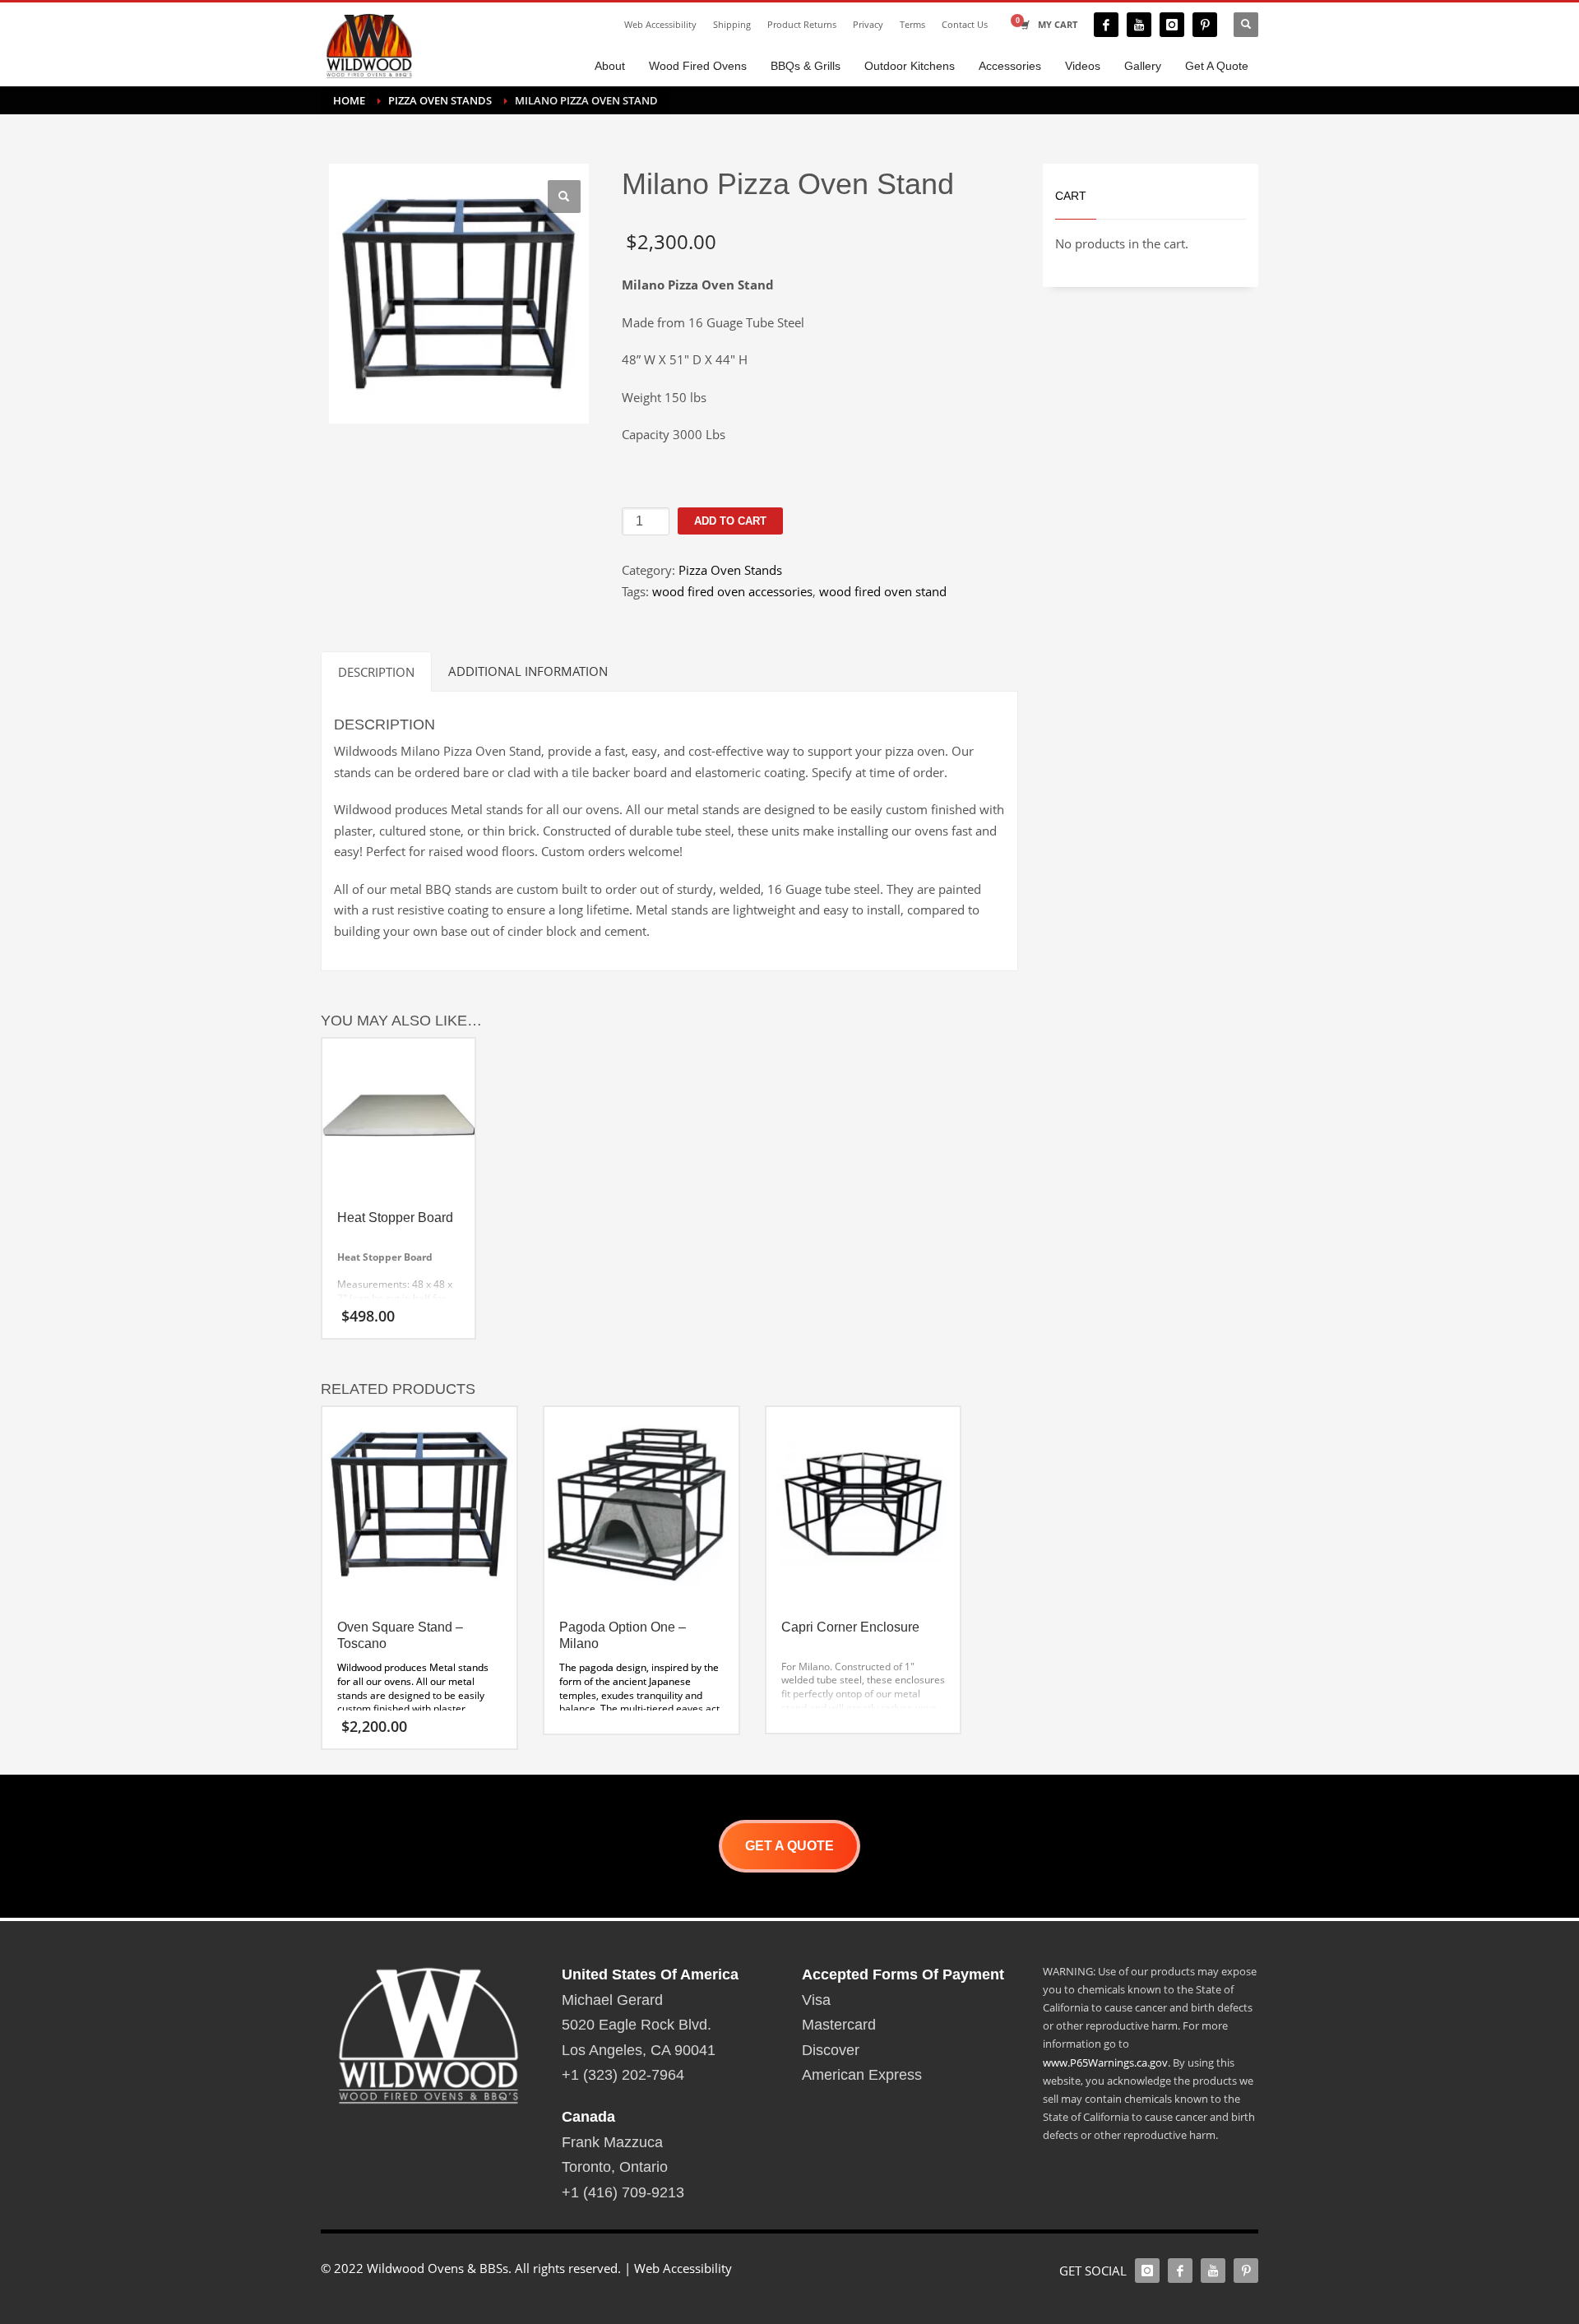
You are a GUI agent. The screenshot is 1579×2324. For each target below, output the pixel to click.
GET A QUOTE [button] (789, 1846)
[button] (564, 197)
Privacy (868, 24)
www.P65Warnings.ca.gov (1105, 2062)
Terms (912, 24)
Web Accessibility (660, 24)
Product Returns (802, 24)
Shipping (732, 24)
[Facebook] (1106, 25)
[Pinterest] (1205, 25)
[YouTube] (1139, 25)
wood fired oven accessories (732, 591)
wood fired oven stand (883, 591)
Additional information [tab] (528, 671)
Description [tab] (376, 672)
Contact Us (965, 24)
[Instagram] (1172, 25)
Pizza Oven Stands (730, 570)
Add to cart (730, 521)
